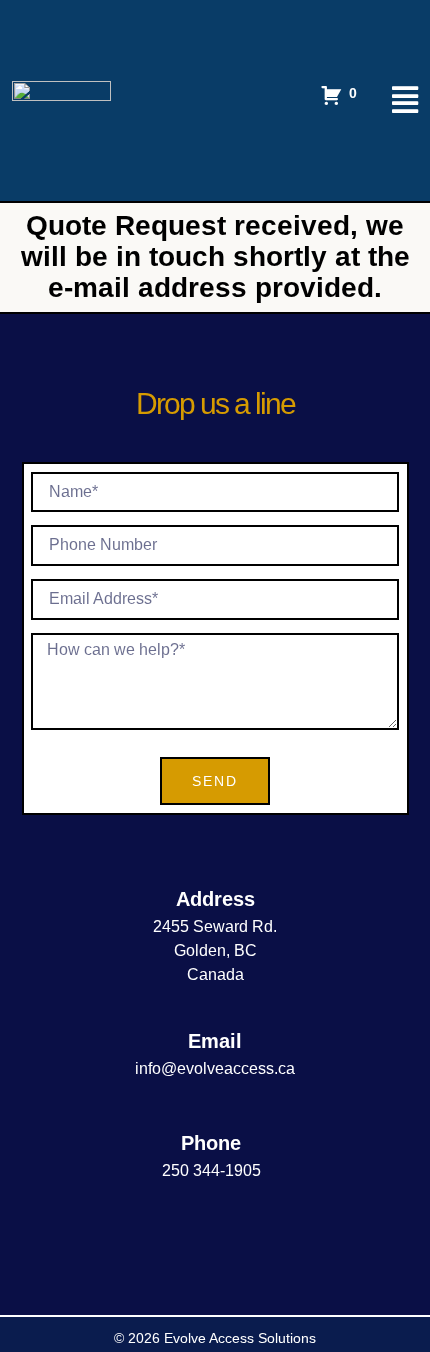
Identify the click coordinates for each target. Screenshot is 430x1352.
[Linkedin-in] (215, 1238)
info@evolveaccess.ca (215, 1068)
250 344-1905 (211, 1170)
